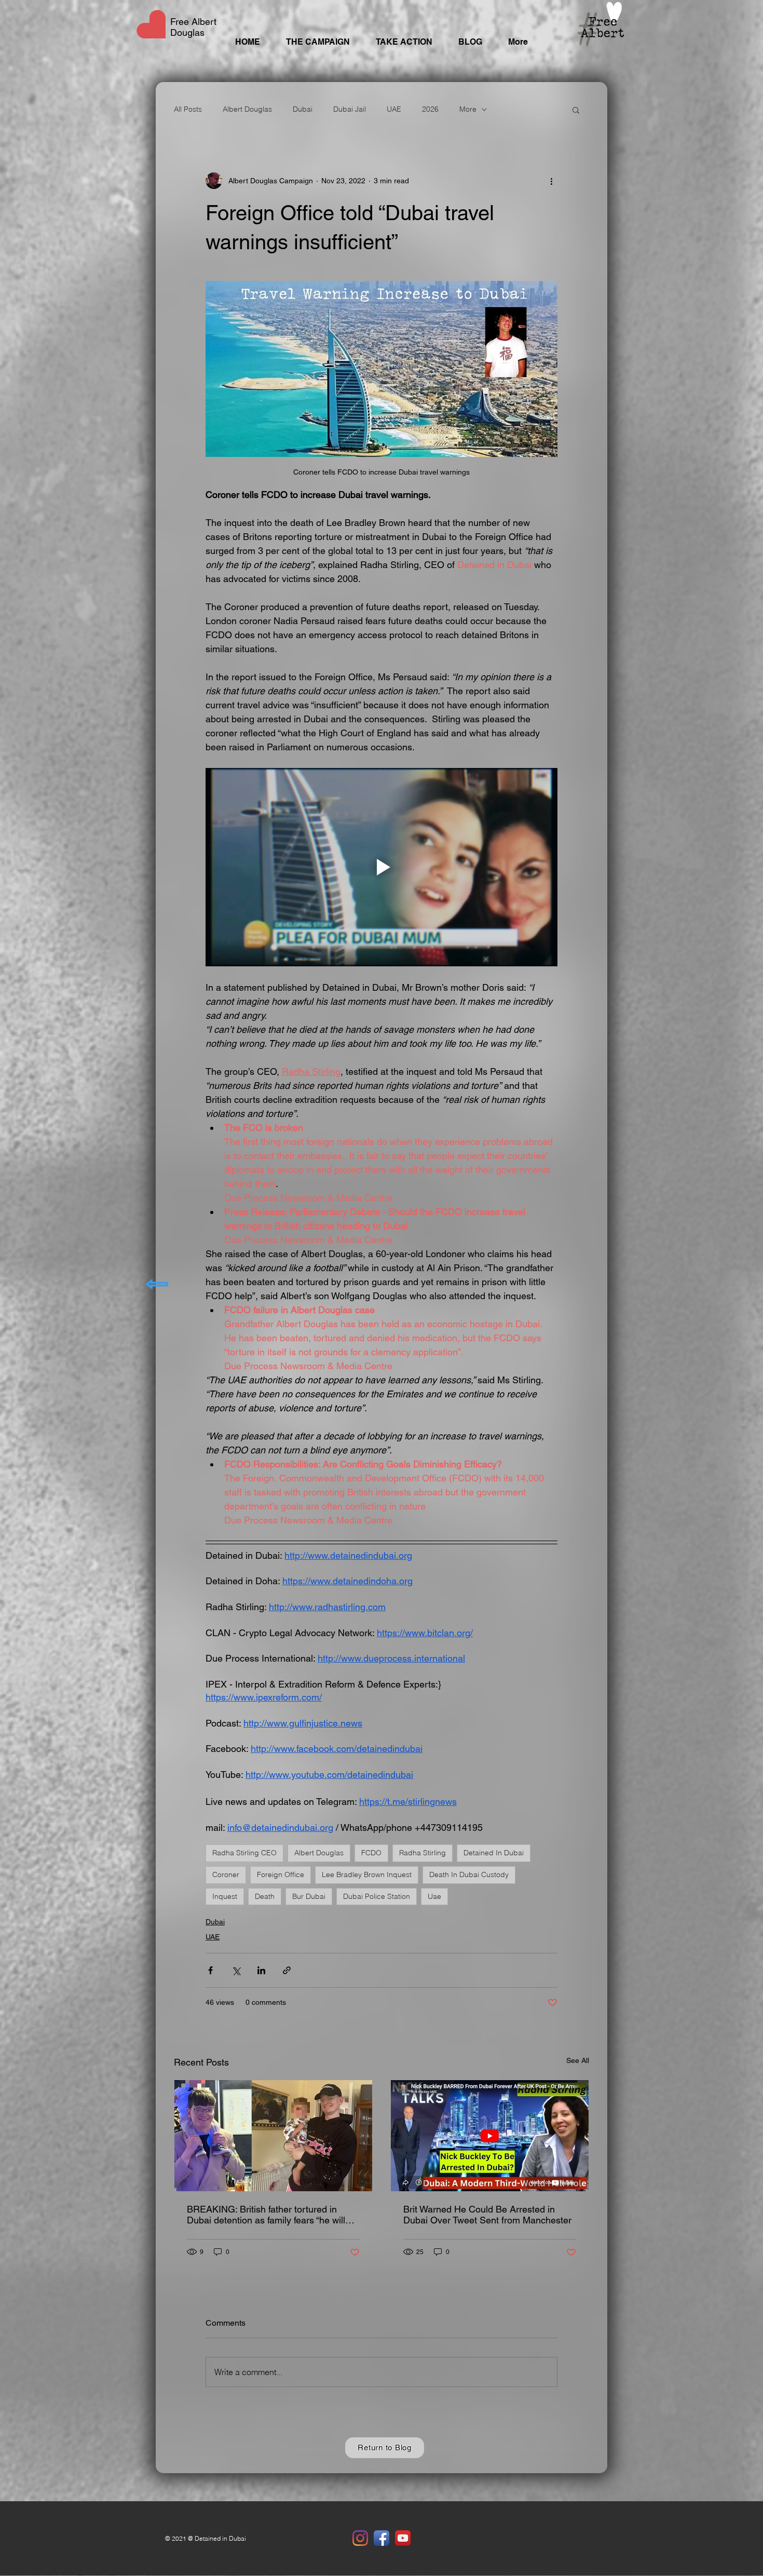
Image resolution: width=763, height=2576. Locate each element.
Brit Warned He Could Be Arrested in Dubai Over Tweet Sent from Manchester (487, 2215)
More (468, 109)
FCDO (371, 1853)
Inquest (225, 1896)
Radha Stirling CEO (244, 1853)
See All (578, 2060)
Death (265, 1896)
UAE (394, 109)
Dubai (303, 109)
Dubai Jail (350, 109)
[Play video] (382, 867)
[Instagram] (360, 2538)
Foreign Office (281, 1874)
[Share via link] (287, 1970)
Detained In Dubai (494, 1853)
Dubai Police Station (377, 1896)
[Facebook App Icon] (382, 2538)
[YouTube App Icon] (403, 2538)
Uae (434, 1896)
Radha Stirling (423, 1853)
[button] (576, 110)
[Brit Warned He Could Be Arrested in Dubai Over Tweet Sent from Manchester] (490, 2136)
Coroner (226, 1874)
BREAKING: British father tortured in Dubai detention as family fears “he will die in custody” (266, 2215)
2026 (430, 109)
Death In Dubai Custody (469, 1874)
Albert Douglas (247, 109)
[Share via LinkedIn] (261, 1970)
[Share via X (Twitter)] (236, 1970)
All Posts (188, 109)
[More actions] (551, 181)
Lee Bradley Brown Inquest (367, 1874)
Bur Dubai (309, 1896)
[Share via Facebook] (210, 1970)
